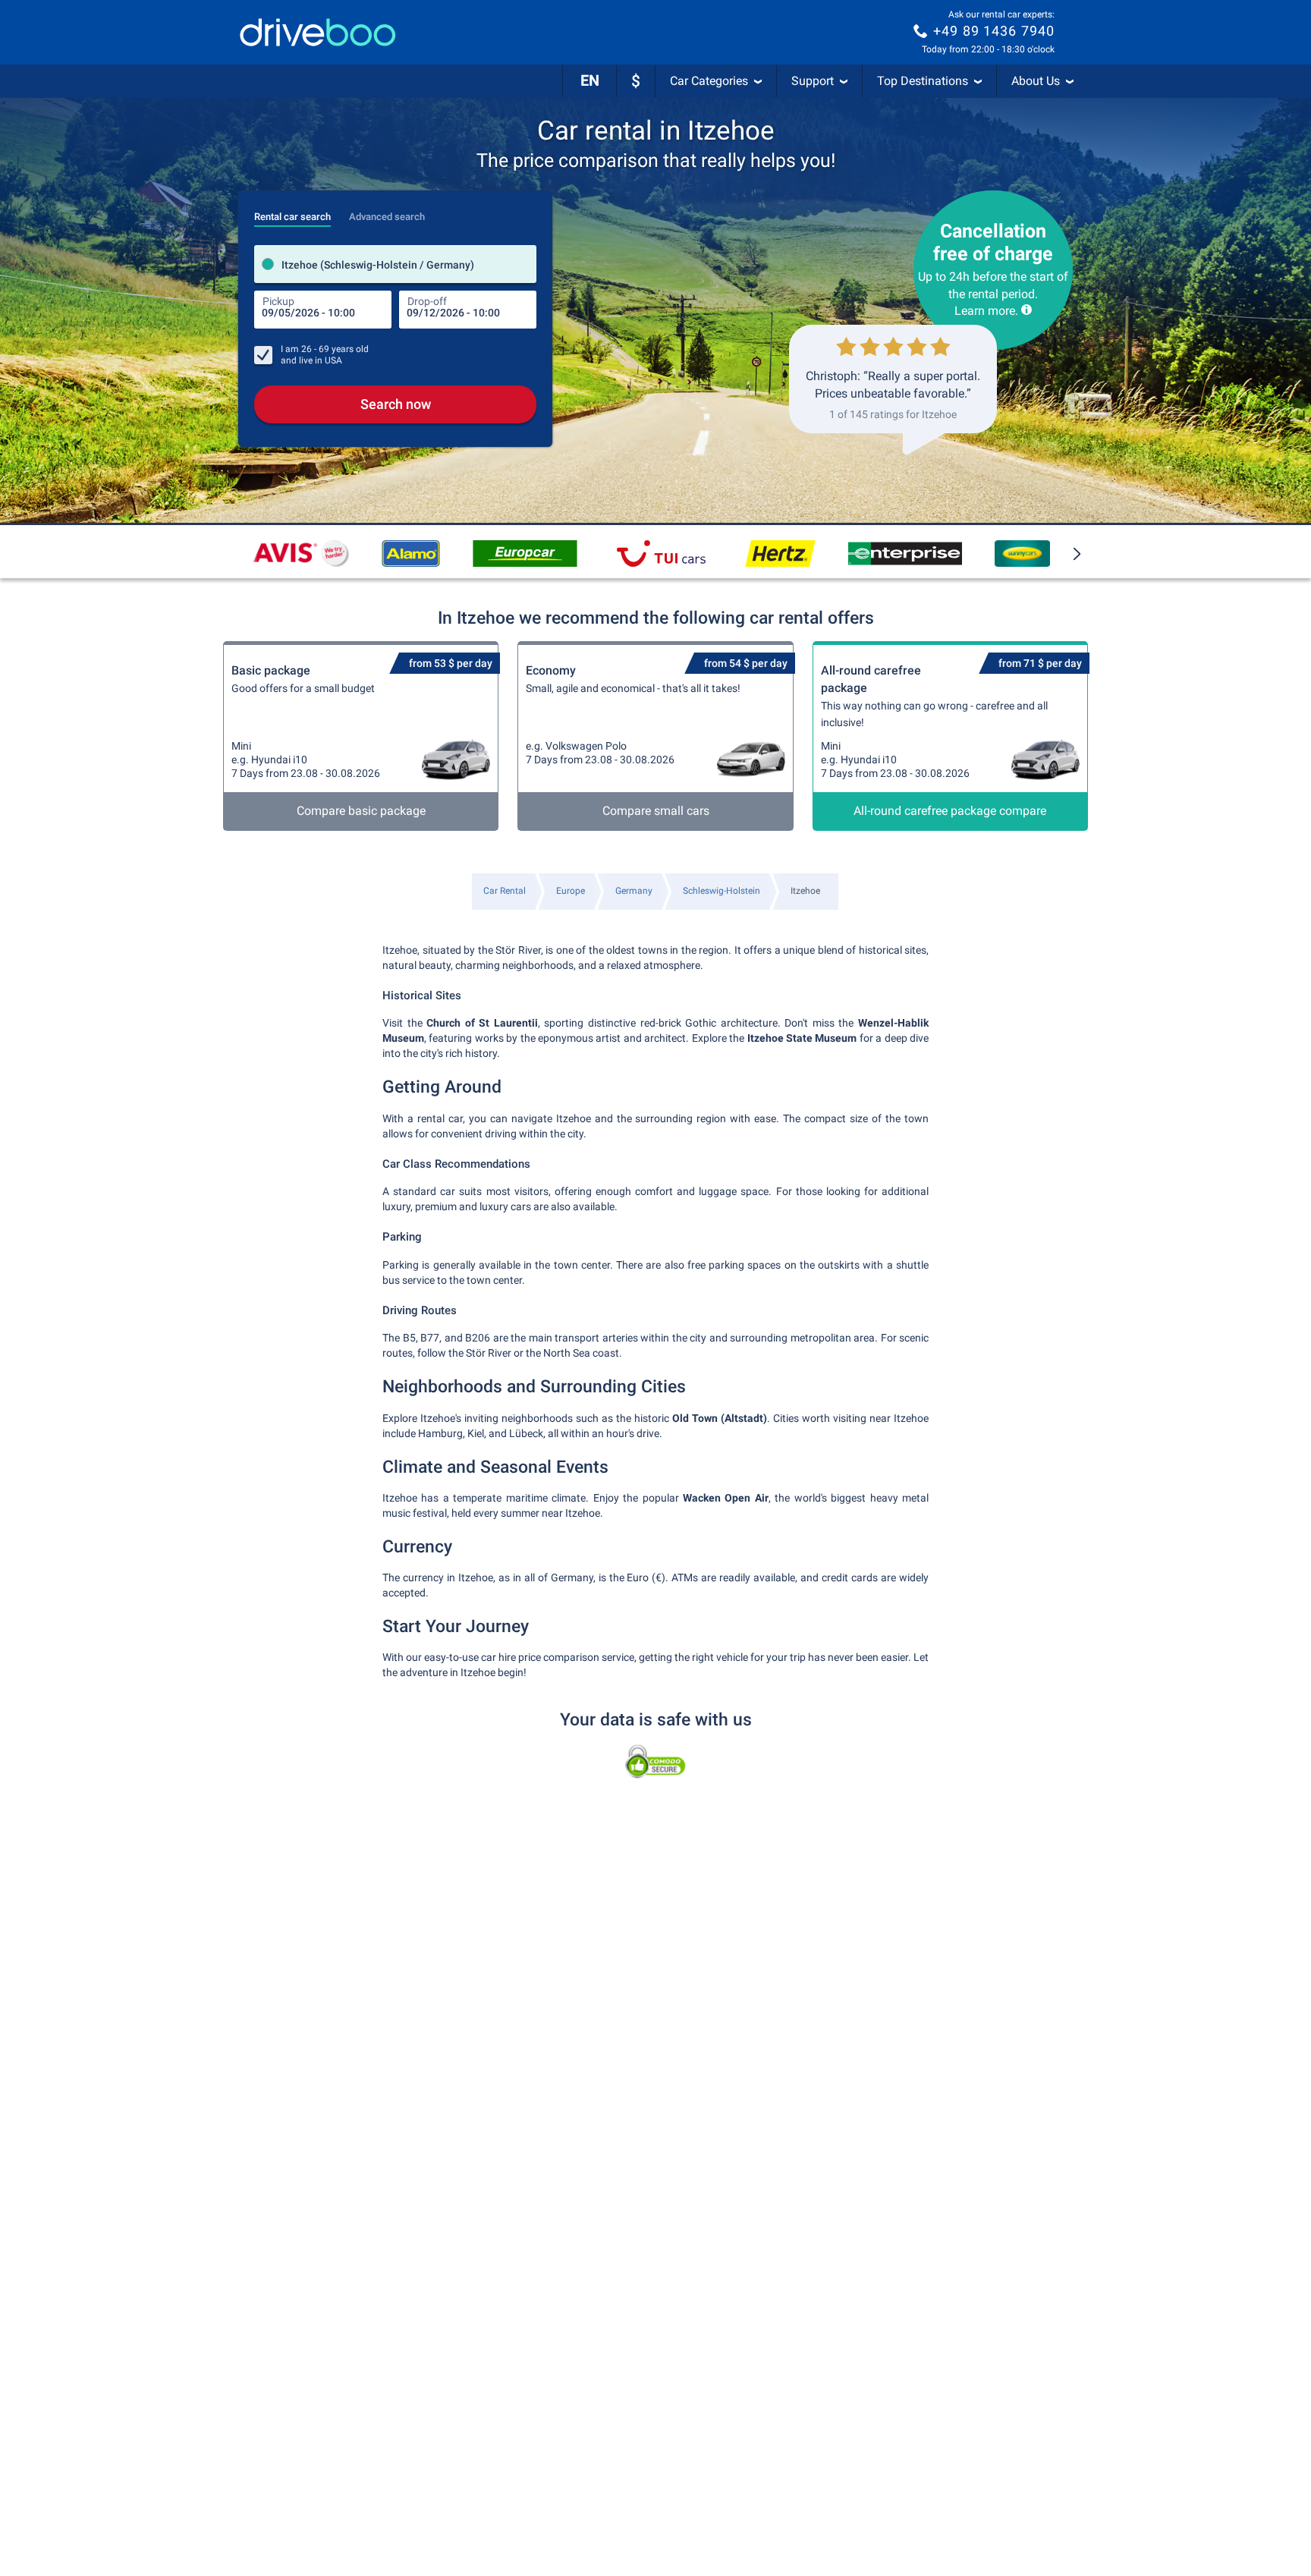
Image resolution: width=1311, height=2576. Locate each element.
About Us (1036, 81)
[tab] (292, 212)
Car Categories (709, 81)
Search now (396, 404)
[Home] (318, 32)
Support (813, 81)
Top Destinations (923, 81)
